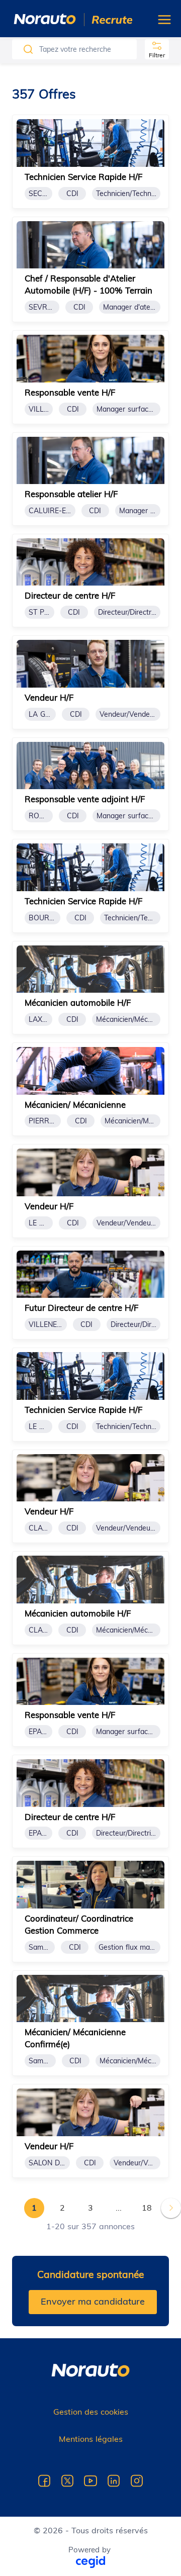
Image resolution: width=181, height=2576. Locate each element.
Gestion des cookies (91, 2412)
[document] (90, 161)
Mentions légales (91, 2439)
